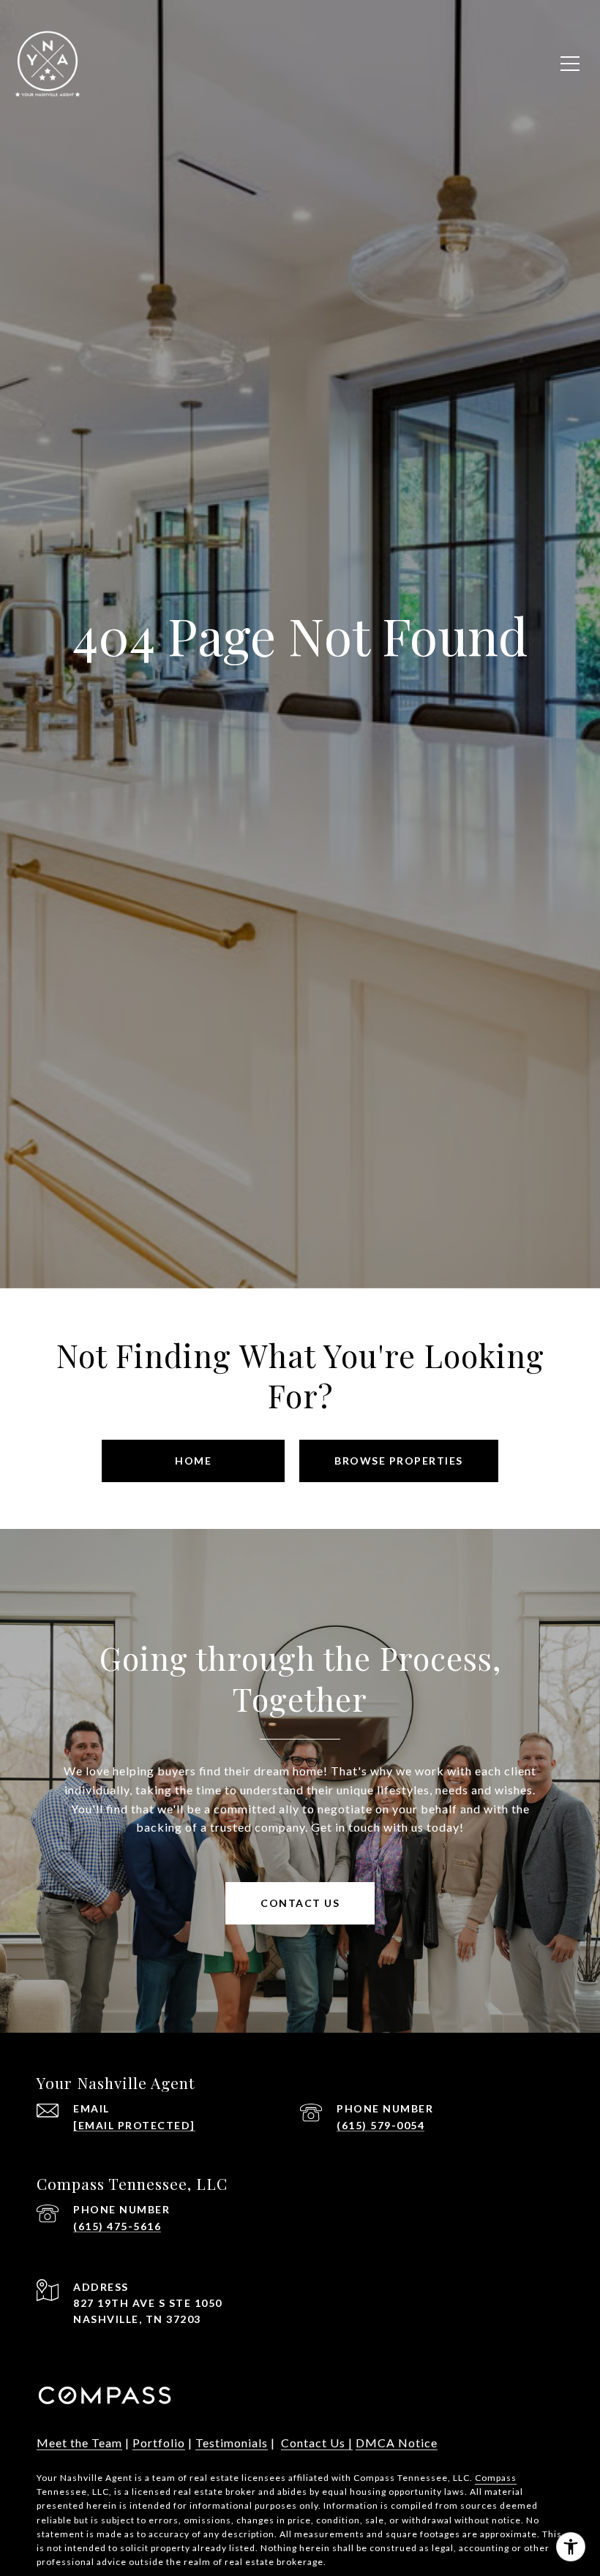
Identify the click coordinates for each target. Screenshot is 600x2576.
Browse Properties (399, 1461)
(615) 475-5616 (117, 2226)
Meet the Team (79, 2443)
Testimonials (232, 2443)
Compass (496, 2478)
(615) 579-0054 (380, 2125)
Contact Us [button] (300, 1903)
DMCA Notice (397, 2443)
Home (193, 1461)
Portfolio (159, 2443)
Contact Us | (317, 2443)
